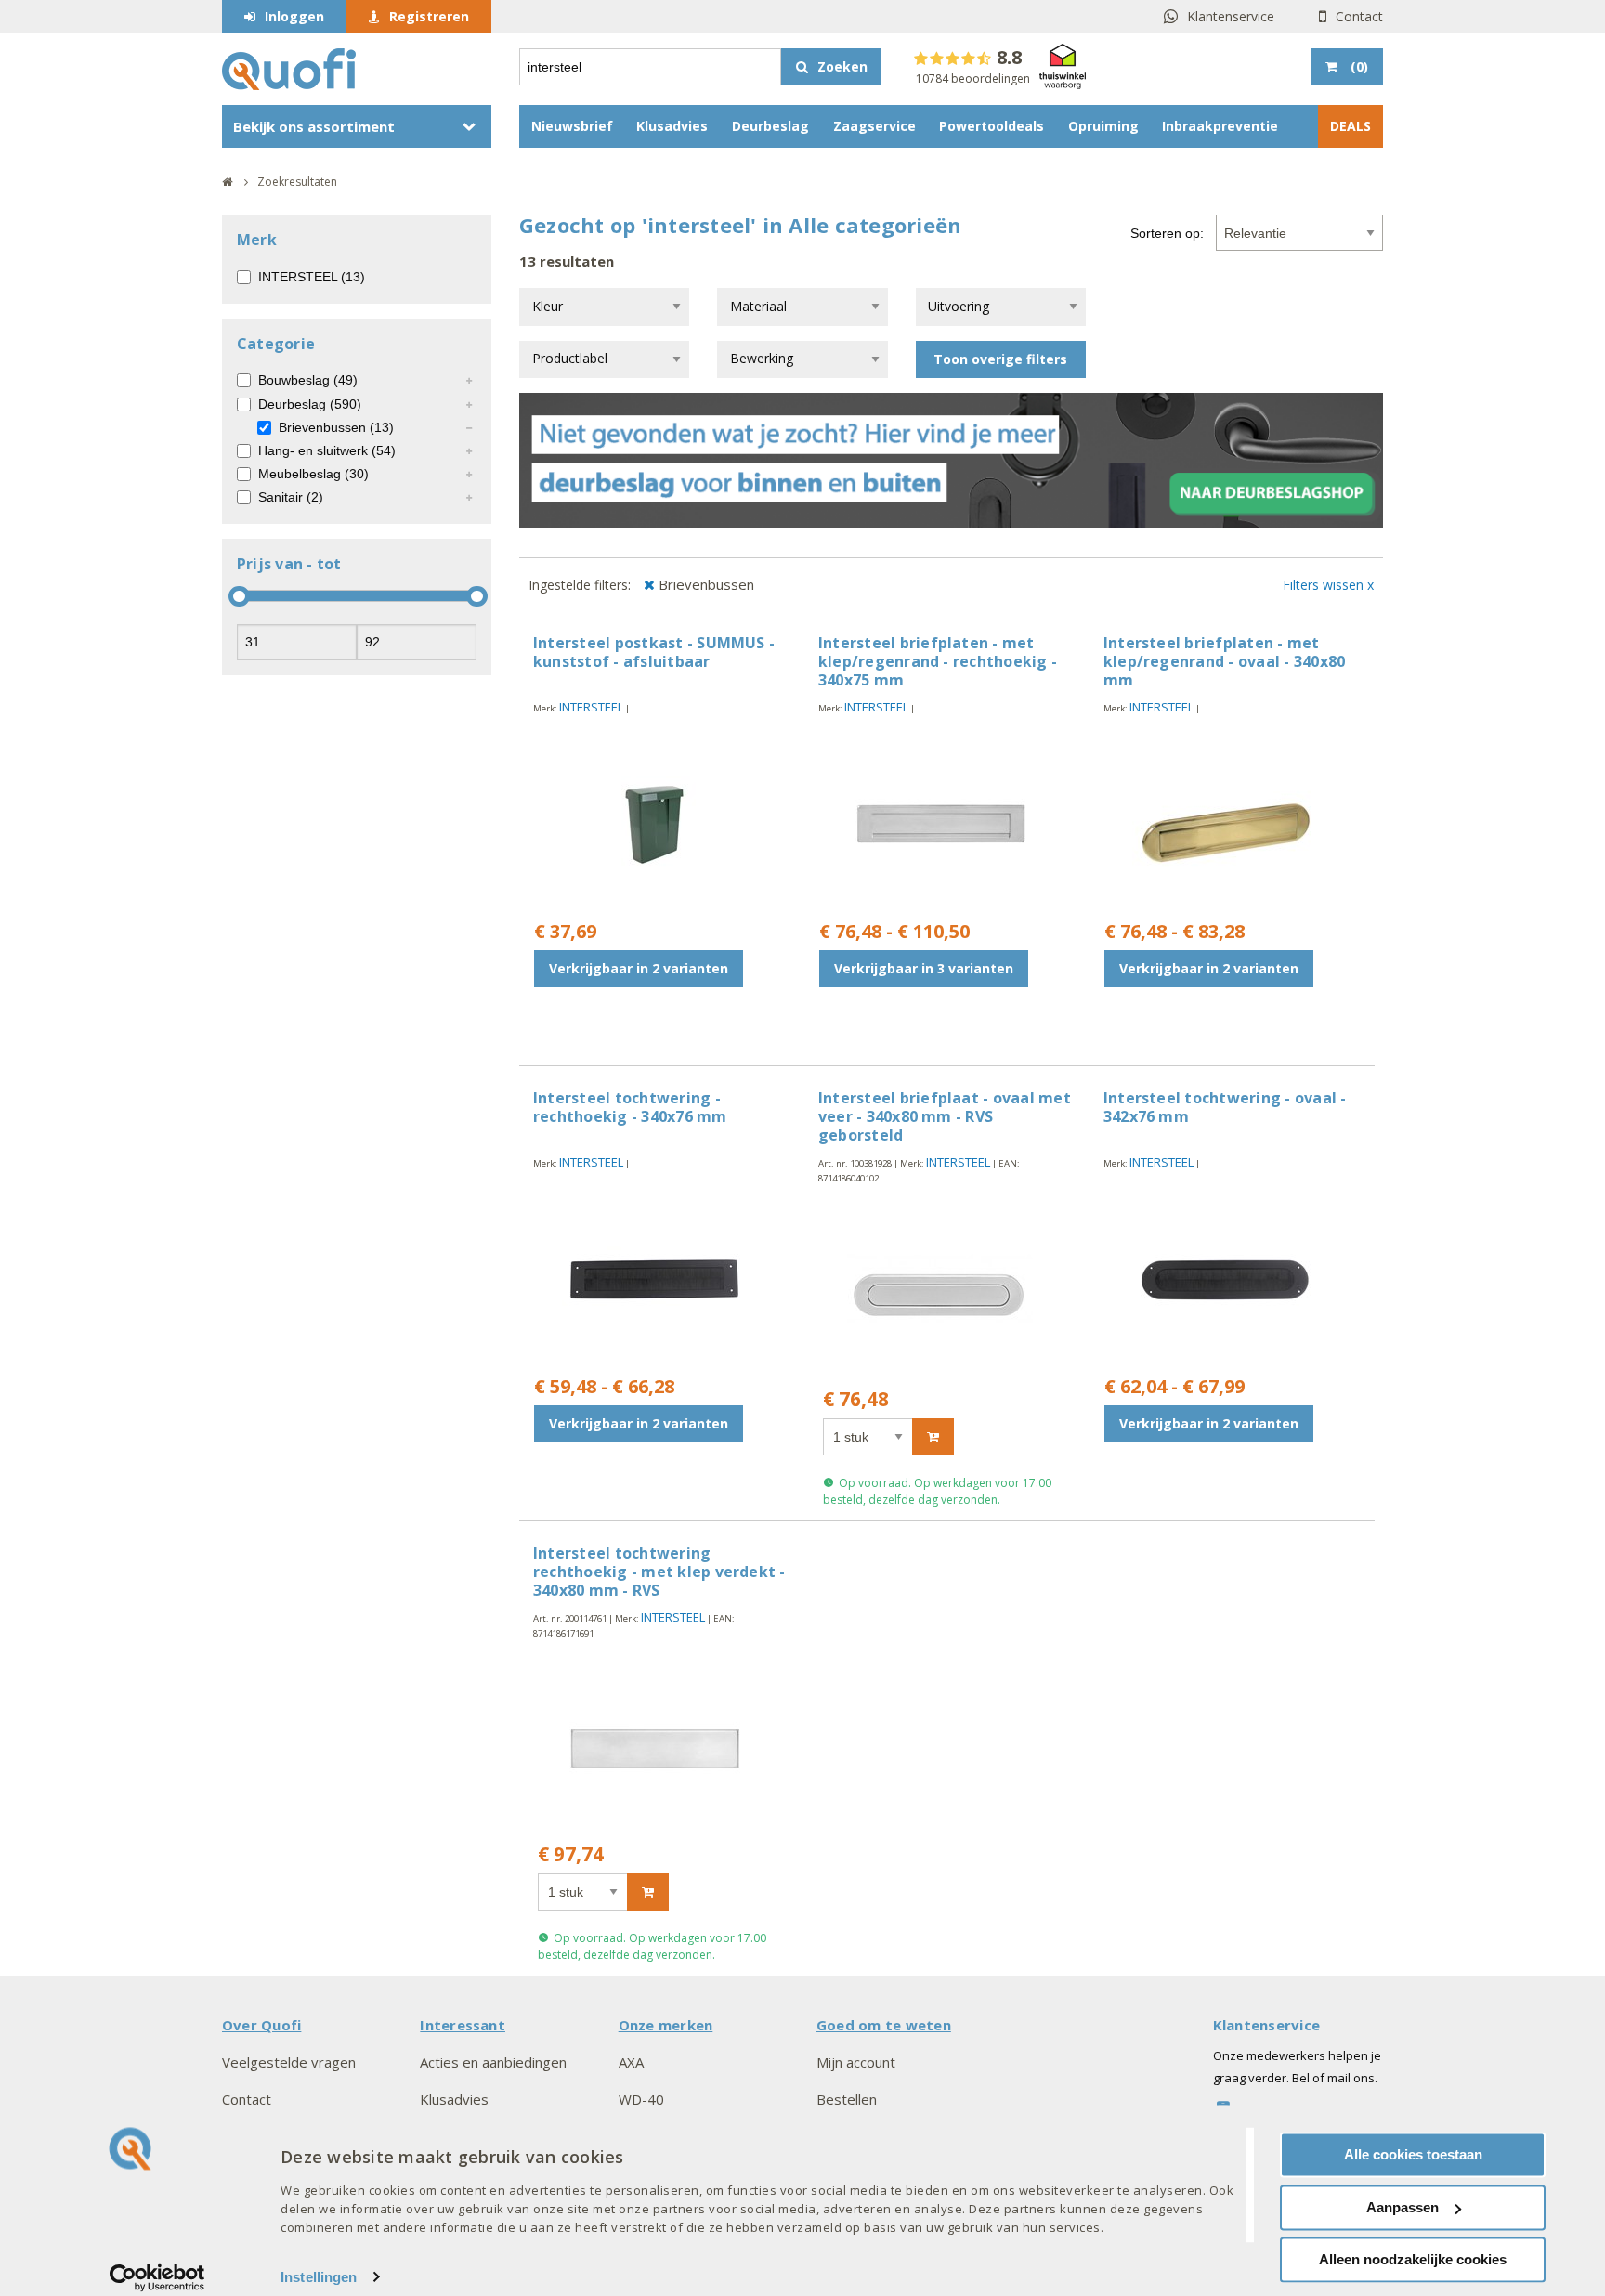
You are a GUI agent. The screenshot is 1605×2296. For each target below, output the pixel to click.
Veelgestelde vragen (289, 2062)
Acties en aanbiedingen (493, 2062)
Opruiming (1103, 126)
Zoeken (842, 66)
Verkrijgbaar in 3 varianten (924, 968)
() (1359, 66)
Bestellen (847, 2099)
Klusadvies (672, 126)
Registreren (429, 16)
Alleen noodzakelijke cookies (1413, 2259)
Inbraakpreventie (1220, 126)
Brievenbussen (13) (336, 427)
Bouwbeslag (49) (308, 380)
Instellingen (319, 2277)
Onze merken (666, 2025)
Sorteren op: (1167, 233)
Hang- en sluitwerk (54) (327, 450)
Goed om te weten (884, 2025)
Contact (1359, 16)
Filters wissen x (1328, 585)
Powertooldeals (992, 126)
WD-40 (641, 2099)
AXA (631, 2062)
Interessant (463, 2025)
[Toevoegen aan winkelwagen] (933, 1437)
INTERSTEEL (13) (312, 277)
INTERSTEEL (591, 707)
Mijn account (856, 2062)
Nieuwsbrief (572, 126)
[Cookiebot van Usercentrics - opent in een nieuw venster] (157, 2277)
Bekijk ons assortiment (314, 126)
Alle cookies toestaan (1413, 2154)
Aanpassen (1403, 2207)
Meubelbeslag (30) (313, 474)
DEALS (1351, 126)
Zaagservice (874, 126)
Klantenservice (1231, 16)
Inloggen (294, 16)
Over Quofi (261, 2025)
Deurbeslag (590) (310, 404)
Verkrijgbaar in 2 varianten (639, 968)
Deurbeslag (770, 126)
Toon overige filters (1000, 359)
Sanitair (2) (291, 497)
